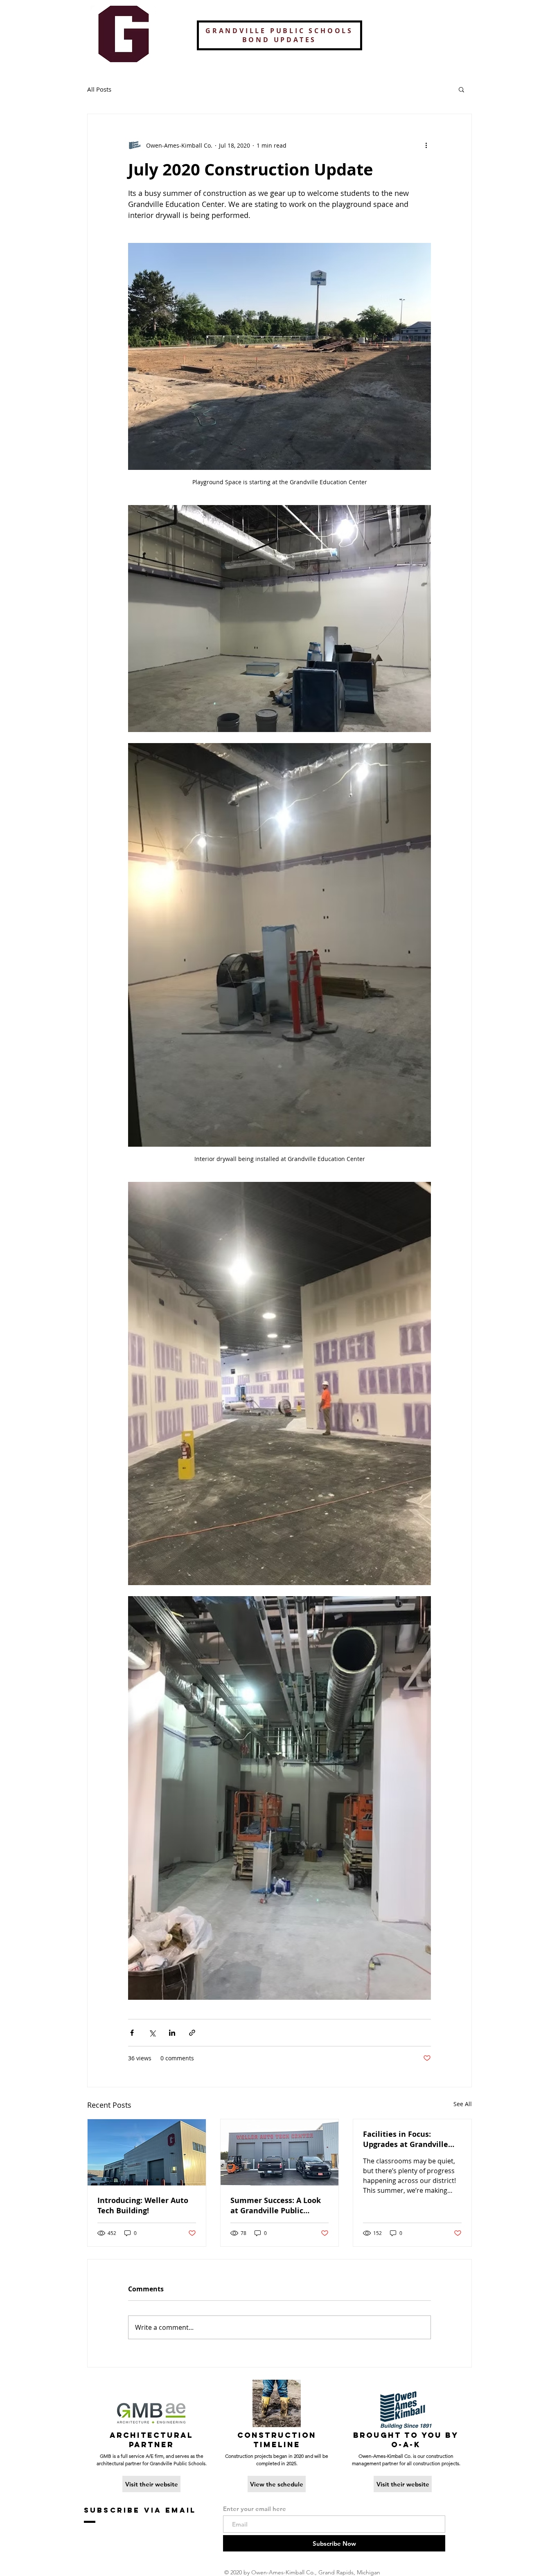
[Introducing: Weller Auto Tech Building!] (147, 2152)
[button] (461, 89)
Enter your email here (255, 2509)
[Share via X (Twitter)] (152, 2033)
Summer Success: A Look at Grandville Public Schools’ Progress (276, 2205)
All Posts (99, 89)
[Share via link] (192, 2033)
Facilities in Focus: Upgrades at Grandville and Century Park (406, 2139)
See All (463, 2104)
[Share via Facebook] (132, 2033)
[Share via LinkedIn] (172, 2033)
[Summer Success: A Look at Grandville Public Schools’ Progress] (280, 2152)
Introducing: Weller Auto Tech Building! (143, 2205)
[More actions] (426, 145)
